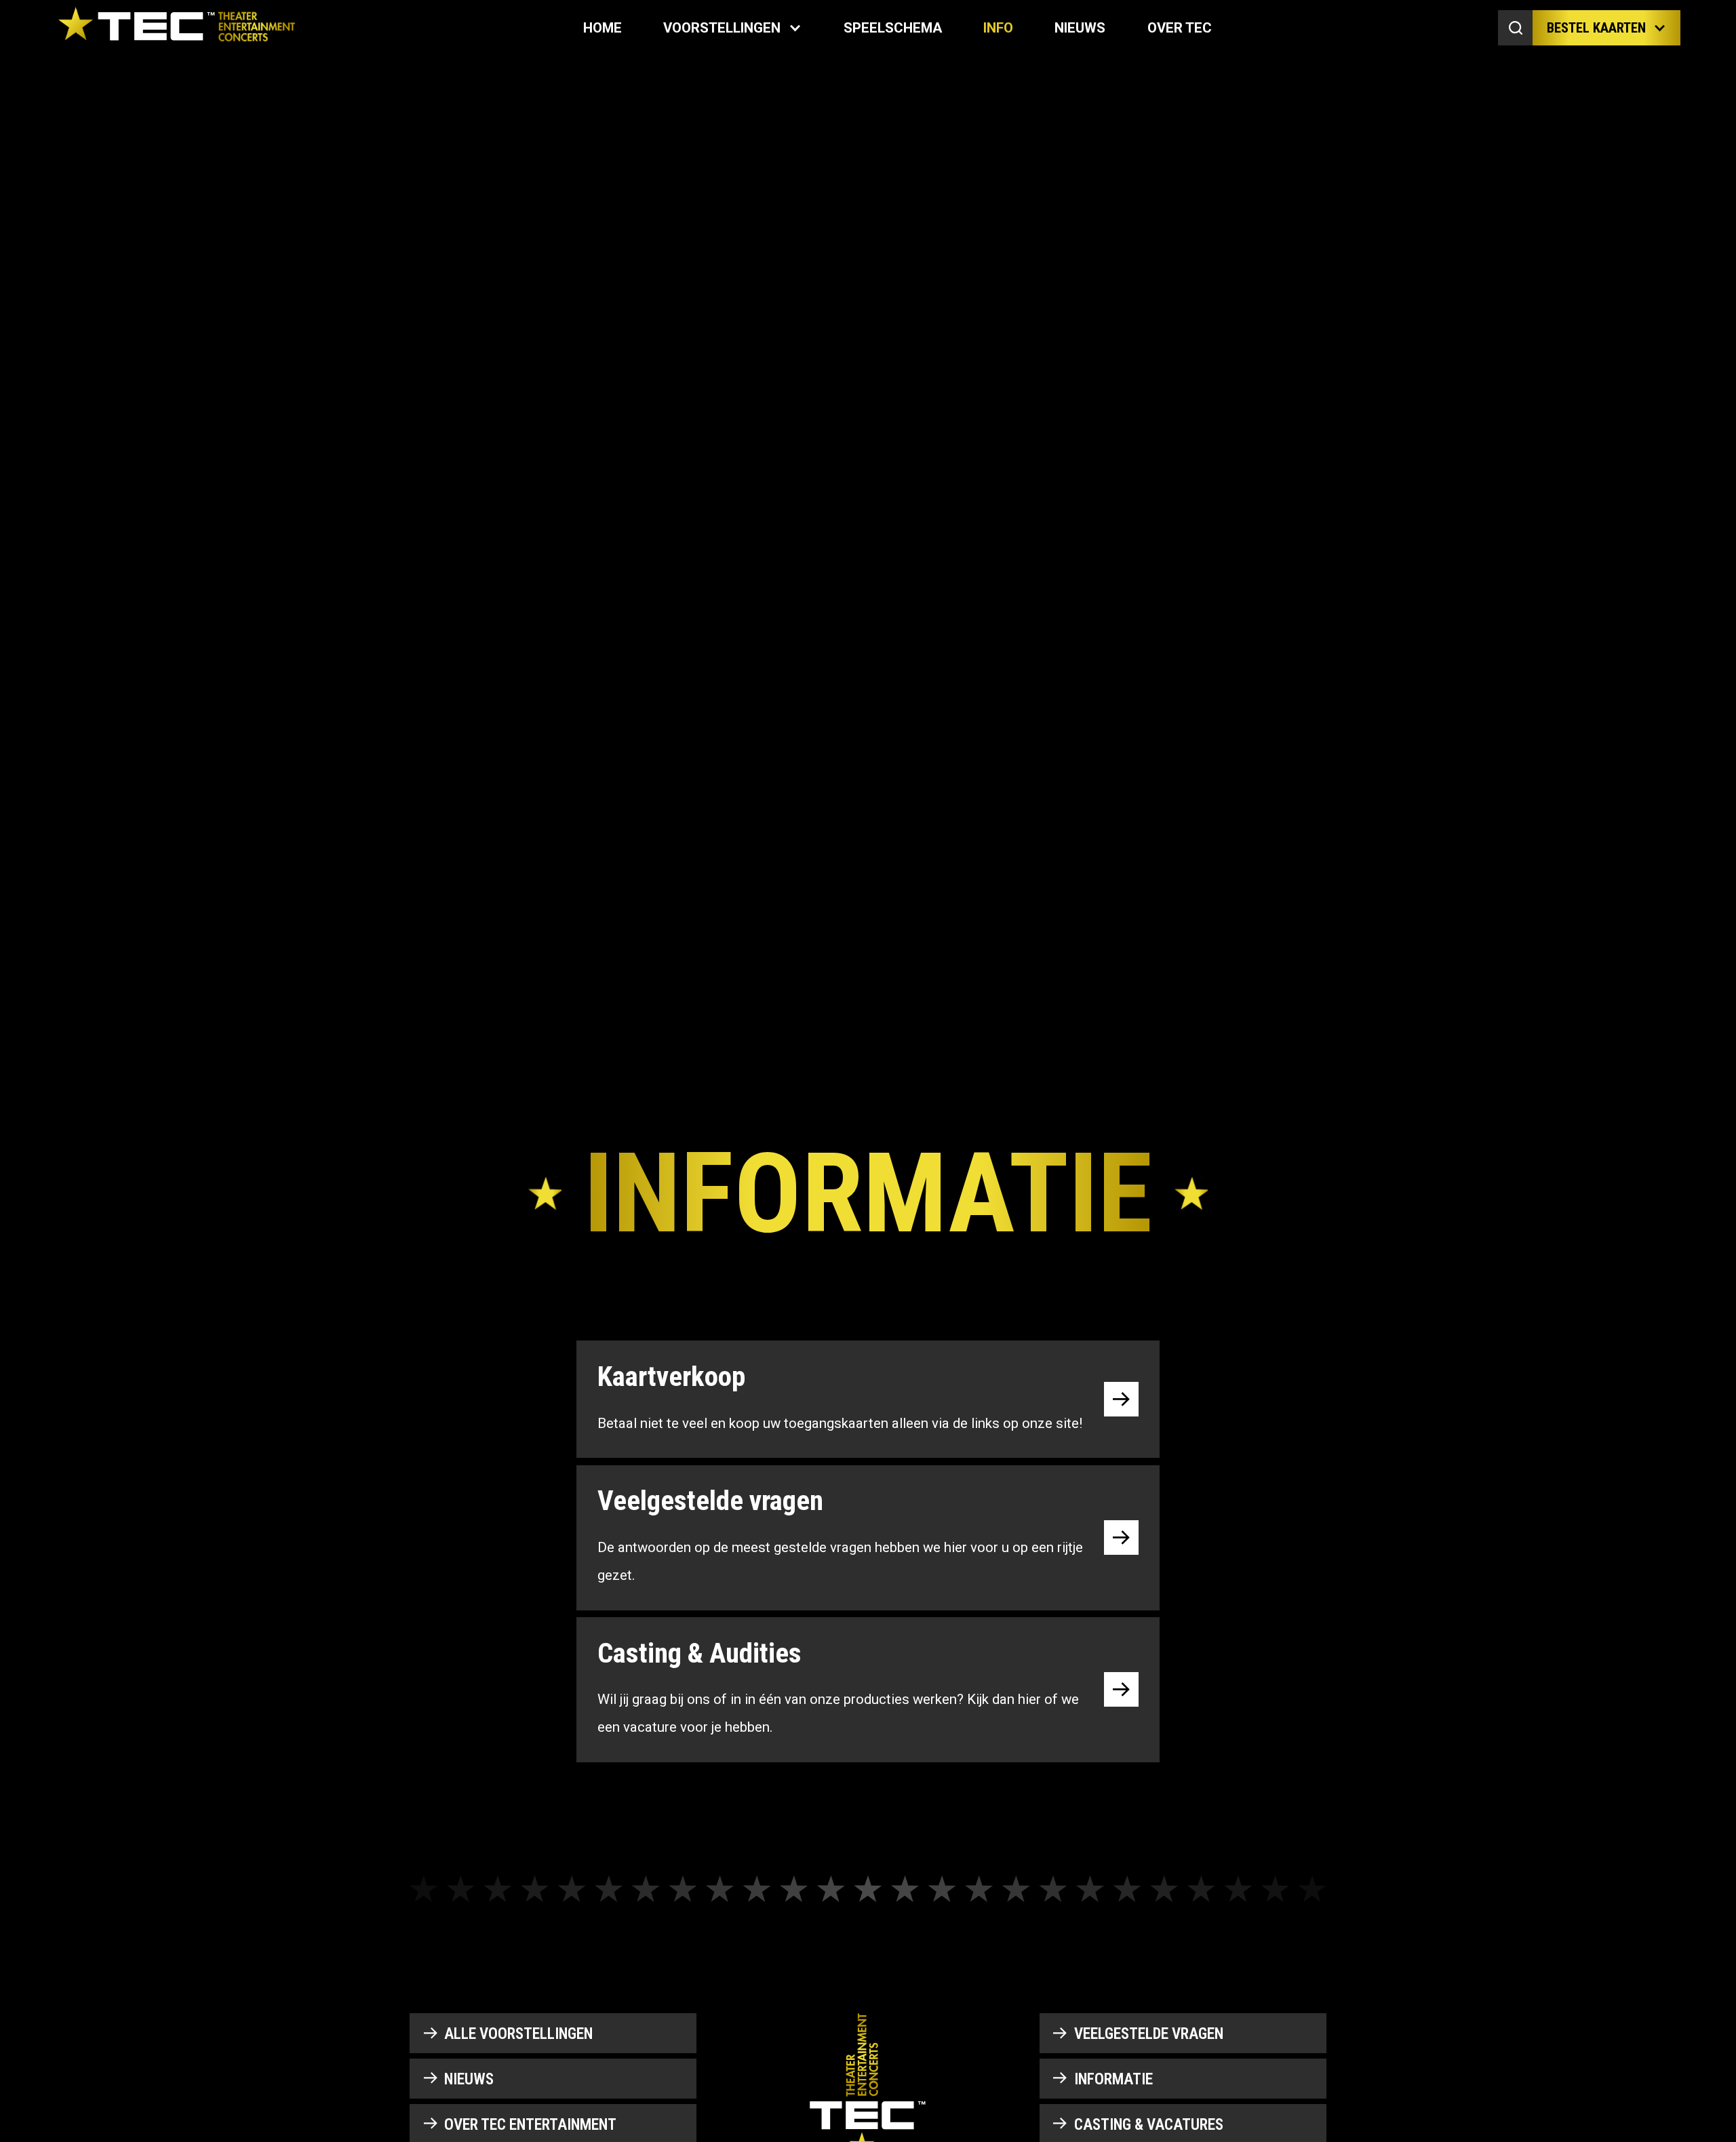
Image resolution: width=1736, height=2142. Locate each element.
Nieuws (1080, 28)
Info (998, 28)
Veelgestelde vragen (1149, 2034)
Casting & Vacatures (1149, 2125)
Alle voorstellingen (518, 2034)
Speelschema (893, 28)
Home (603, 28)
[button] (732, 28)
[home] (176, 28)
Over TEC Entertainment (530, 2125)
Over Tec (1180, 28)
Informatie (1113, 2079)
